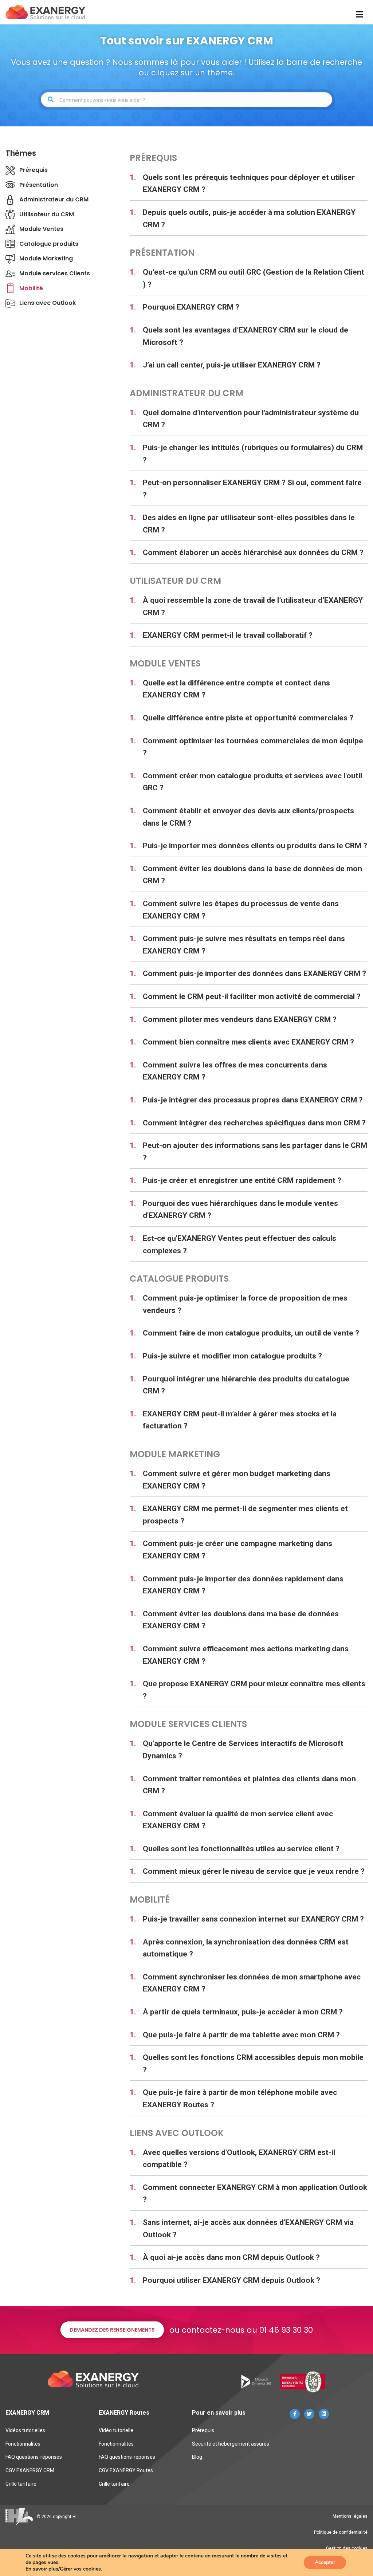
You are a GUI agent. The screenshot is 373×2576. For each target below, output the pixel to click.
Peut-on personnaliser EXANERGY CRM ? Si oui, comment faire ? (252, 489)
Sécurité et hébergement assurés (231, 2444)
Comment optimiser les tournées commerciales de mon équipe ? (253, 747)
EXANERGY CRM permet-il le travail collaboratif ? (228, 635)
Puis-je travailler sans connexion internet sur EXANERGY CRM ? (253, 1919)
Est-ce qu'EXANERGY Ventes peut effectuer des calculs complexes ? (239, 1244)
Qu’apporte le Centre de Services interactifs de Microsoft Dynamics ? (243, 1750)
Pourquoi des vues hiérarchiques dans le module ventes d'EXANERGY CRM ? (240, 1210)
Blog (197, 2457)
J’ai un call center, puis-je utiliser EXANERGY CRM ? (232, 365)
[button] (112, 2330)
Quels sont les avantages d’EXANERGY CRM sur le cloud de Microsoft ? (246, 336)
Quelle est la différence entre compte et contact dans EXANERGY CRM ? (236, 689)
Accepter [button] (325, 2562)
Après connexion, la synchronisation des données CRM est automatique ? (246, 1948)
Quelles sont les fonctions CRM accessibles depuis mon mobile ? (253, 2064)
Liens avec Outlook (48, 303)
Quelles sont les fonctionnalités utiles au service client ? (241, 1849)
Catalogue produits (49, 244)
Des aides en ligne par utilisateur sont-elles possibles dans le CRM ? (249, 524)
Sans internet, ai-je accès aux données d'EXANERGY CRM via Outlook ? (248, 2229)
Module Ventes (41, 229)
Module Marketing (46, 258)
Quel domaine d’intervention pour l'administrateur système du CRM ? (251, 419)
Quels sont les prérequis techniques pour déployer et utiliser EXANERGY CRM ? (249, 184)
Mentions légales (350, 2516)
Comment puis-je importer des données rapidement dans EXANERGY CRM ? (243, 1585)
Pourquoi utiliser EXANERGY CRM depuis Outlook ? (231, 2280)
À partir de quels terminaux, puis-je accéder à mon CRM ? (243, 2012)
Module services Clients (55, 273)
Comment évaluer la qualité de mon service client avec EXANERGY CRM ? (238, 1820)
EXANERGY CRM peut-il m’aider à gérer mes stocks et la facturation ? (240, 1420)
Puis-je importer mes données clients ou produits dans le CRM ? (255, 846)
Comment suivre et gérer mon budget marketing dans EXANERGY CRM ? (237, 1480)
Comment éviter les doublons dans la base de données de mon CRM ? (252, 875)
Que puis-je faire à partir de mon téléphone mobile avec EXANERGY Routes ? (240, 2099)
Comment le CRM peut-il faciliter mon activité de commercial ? (252, 996)
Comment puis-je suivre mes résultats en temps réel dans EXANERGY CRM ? (244, 945)
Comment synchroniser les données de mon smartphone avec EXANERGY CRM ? (252, 1983)
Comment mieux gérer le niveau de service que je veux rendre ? (254, 1871)
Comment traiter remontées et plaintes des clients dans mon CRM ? (249, 1785)
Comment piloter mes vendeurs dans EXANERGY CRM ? (240, 1019)
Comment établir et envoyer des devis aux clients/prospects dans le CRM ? (248, 817)
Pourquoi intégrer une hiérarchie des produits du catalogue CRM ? (246, 1385)
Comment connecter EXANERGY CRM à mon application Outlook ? (255, 2194)
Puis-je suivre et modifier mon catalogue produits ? (232, 1356)
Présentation (39, 185)
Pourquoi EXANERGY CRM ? (191, 307)
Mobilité (31, 288)
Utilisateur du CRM (47, 214)
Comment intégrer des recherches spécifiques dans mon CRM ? (254, 1123)
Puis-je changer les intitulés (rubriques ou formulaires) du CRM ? (253, 454)
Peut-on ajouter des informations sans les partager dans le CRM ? (255, 1152)
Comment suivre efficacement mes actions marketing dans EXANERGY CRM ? (246, 1655)
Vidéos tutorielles (25, 2430)
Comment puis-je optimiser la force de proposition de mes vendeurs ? (245, 1304)
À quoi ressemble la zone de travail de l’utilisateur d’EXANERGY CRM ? (253, 606)
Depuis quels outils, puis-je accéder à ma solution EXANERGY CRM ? (249, 219)
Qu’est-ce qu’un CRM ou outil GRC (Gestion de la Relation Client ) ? (254, 278)
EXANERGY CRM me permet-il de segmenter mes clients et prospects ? (245, 1515)
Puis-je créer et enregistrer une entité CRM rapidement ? (242, 1180)
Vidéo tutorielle (116, 2430)
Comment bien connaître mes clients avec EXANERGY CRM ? (248, 1042)
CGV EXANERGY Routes (126, 2470)
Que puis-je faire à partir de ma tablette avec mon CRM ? (241, 2035)
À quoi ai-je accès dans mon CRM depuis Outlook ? (231, 2257)
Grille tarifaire (21, 2484)
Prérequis (34, 170)
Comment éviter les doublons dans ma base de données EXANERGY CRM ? (241, 1620)
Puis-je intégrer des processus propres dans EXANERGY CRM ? (253, 1100)
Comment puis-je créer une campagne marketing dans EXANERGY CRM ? (237, 1550)
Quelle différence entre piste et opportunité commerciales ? (248, 718)
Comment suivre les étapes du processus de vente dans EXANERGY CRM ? (241, 910)
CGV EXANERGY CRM (30, 2470)
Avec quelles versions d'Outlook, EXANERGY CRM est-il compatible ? (239, 2159)
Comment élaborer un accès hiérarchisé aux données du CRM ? (253, 552)
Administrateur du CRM (54, 199)
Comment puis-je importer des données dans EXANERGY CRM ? (254, 974)
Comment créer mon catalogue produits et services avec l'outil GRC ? (252, 782)
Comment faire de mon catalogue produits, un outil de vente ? (251, 1333)
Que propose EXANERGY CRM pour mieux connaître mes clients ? (254, 1690)
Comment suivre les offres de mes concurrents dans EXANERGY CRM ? (235, 1071)
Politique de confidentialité (341, 2532)
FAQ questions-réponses (34, 2457)
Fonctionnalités (23, 2444)
